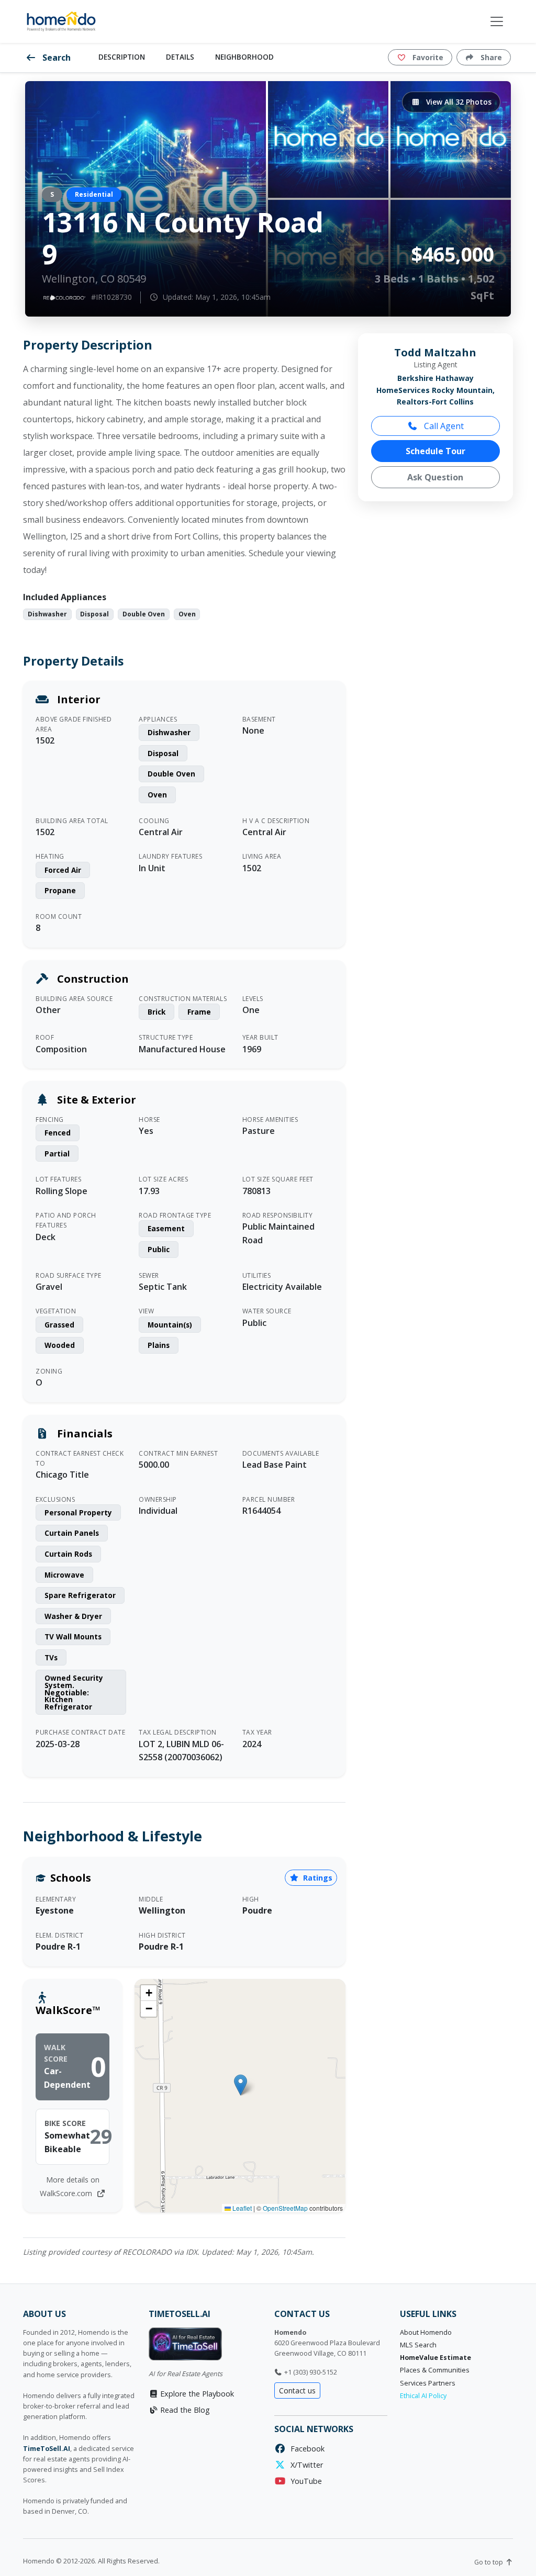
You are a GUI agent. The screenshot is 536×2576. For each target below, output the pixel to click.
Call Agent (443, 426)
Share (490, 57)
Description (122, 57)
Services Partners (428, 2383)
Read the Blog (184, 2410)
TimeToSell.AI (47, 2449)
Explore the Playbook (196, 2394)
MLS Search (418, 2345)
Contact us (297, 2391)
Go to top (489, 2562)
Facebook (305, 2449)
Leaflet (241, 2208)
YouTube (304, 2481)
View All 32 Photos (458, 102)
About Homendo (426, 2332)
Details (180, 57)
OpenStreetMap (285, 2208)
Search (55, 58)
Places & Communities (435, 2370)
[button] (241, 2085)
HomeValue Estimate (435, 2358)
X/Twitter (305, 2465)
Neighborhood (244, 57)
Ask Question (435, 477)
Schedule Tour (435, 451)
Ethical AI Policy (423, 2396)
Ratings (317, 1878)
